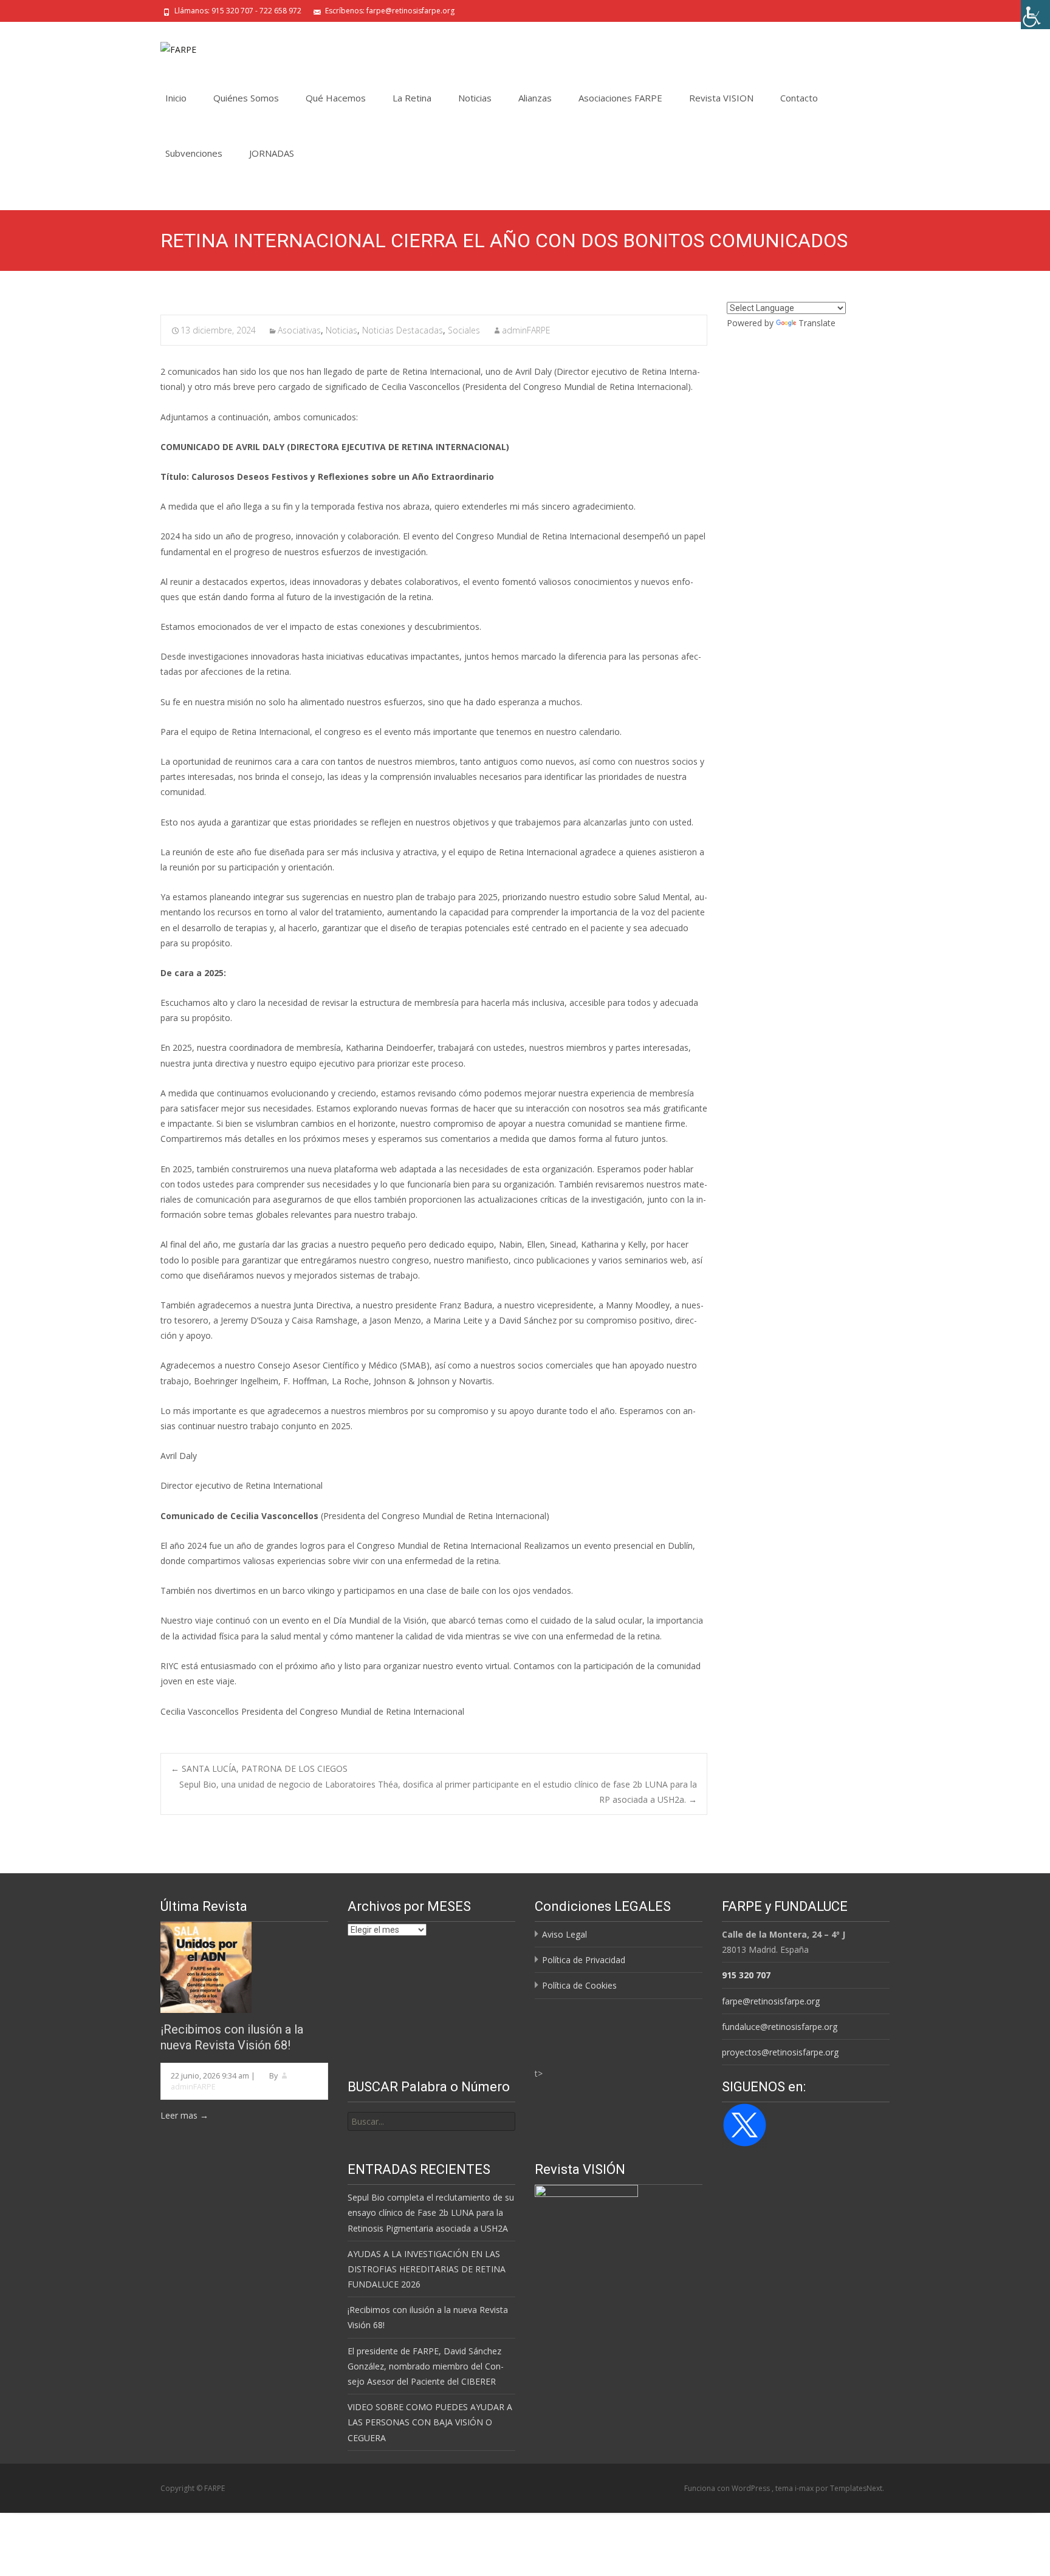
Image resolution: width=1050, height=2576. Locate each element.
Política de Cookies (579, 1985)
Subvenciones (194, 153)
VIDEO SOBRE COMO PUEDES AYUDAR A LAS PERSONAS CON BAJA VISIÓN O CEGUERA (430, 2422)
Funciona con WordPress (728, 2488)
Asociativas (299, 330)
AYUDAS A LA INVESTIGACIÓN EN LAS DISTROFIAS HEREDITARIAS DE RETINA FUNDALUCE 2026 (427, 2269)
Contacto (799, 98)
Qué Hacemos (336, 98)
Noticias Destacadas (403, 330)
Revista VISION (721, 98)
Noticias (475, 98)
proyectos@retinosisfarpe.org (780, 2052)
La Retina (412, 98)
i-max (805, 2488)
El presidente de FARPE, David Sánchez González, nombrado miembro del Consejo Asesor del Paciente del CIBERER (426, 2366)
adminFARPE (526, 330)
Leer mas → (184, 2115)
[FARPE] (169, 46)
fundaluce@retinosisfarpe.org (780, 2027)
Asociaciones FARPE (620, 98)
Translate (817, 323)
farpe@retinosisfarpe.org (771, 2001)
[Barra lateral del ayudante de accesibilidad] (1035, 15)
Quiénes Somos (246, 98)
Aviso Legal (564, 1934)
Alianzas (535, 98)
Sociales (464, 330)
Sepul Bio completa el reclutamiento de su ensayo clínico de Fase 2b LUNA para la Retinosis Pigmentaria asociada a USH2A (431, 2212)
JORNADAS (272, 153)
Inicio (176, 98)
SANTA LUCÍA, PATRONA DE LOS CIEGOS (259, 1768)
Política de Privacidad (584, 1960)
